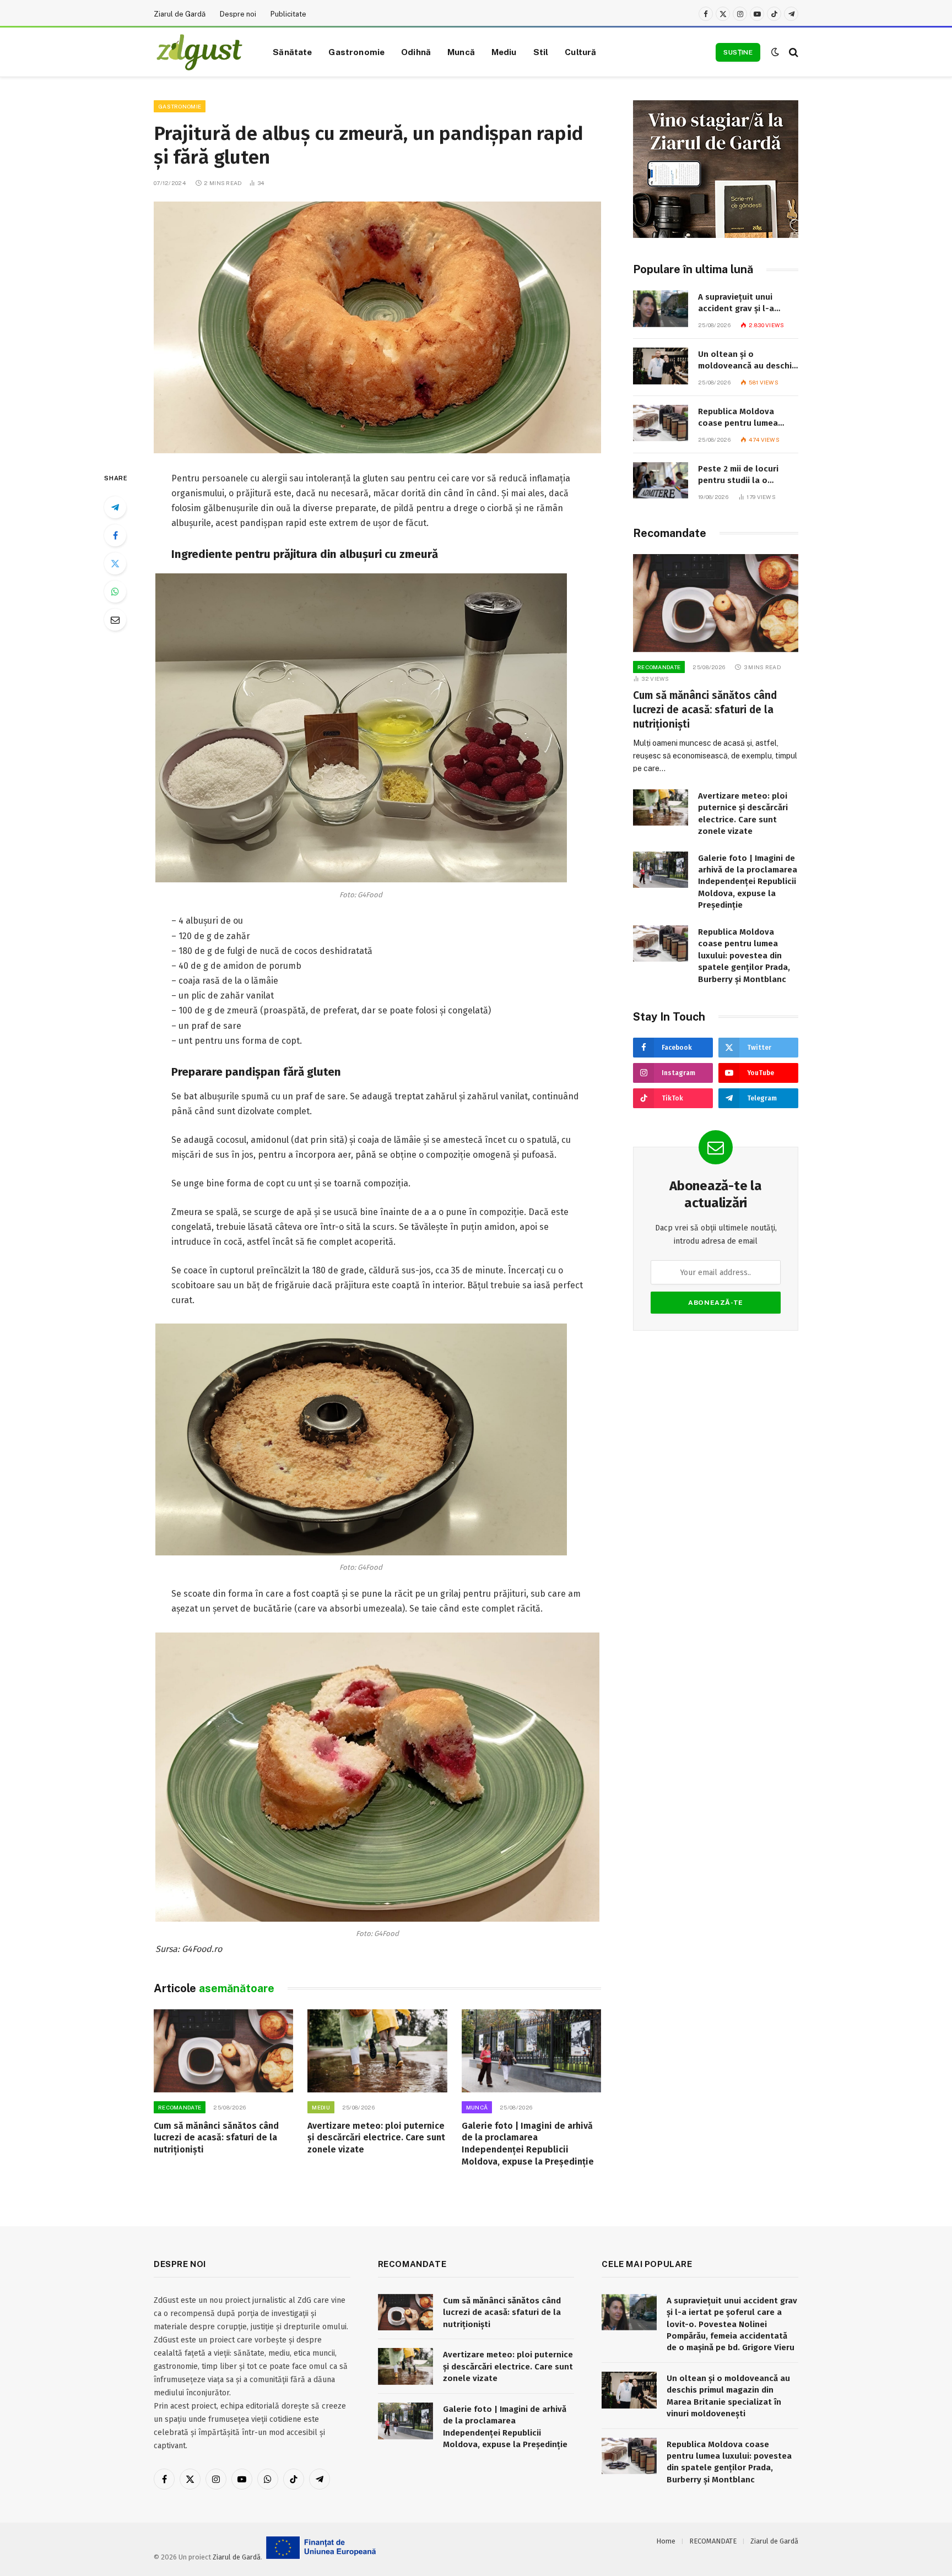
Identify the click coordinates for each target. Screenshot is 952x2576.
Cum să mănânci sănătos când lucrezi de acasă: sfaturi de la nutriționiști (216, 2138)
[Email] (115, 620)
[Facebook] (115, 535)
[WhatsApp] (115, 592)
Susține (738, 52)
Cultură (580, 52)
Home (666, 2541)
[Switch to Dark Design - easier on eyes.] (775, 52)
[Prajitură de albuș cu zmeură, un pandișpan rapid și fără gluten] (377, 327)
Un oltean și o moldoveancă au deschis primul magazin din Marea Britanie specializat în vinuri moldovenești (747, 361)
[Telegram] (115, 507)
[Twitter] (115, 563)
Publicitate (288, 14)
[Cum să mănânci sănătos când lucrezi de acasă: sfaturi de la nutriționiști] (223, 2051)
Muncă (461, 52)
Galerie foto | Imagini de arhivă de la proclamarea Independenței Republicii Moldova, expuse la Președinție (528, 2144)
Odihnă (416, 52)
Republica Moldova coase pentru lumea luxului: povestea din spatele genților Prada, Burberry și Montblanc (744, 418)
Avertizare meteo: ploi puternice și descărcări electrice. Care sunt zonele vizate (376, 2138)
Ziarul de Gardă (180, 14)
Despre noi (238, 14)
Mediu (504, 52)
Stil (541, 52)
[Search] (793, 52)
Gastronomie (356, 52)
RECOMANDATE (180, 2107)
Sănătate (292, 52)
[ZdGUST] (199, 52)
